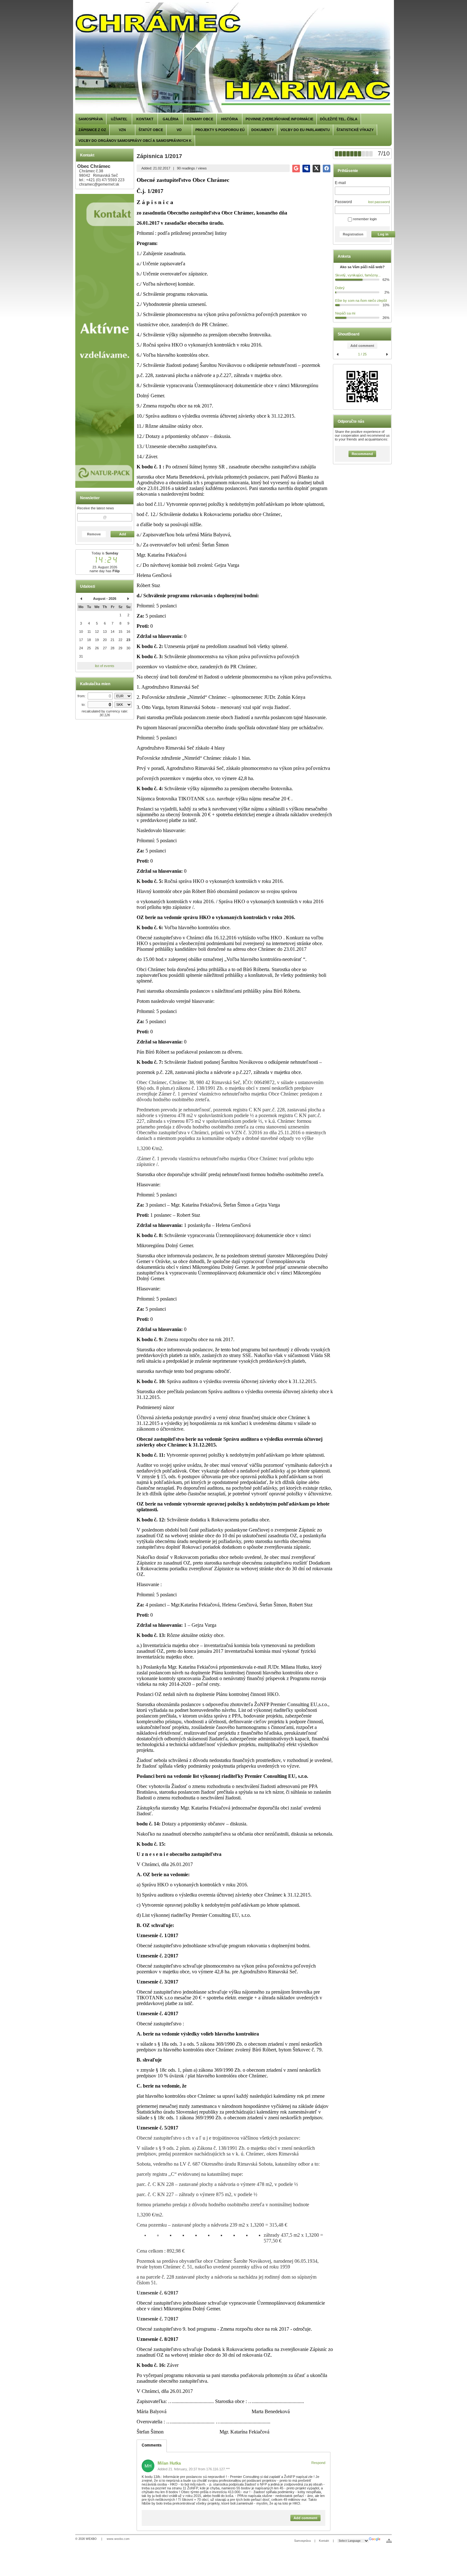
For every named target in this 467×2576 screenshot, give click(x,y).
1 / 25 (362, 354)
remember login (364, 219)
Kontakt (324, 2541)
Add (123, 534)
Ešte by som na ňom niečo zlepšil (361, 301)
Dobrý (340, 288)
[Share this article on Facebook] (327, 169)
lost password (379, 202)
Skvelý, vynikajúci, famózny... (358, 275)
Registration (353, 234)
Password (343, 202)
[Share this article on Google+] (296, 169)
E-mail (340, 183)
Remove (94, 534)
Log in (383, 234)
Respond (318, 2463)
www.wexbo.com (118, 2539)
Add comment (362, 346)
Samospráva (302, 2541)
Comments (152, 2445)
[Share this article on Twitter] (316, 169)
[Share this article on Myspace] (306, 169)
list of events (105, 666)
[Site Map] (389, 2541)
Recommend (362, 454)
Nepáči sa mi (345, 313)
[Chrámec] (233, 58)
